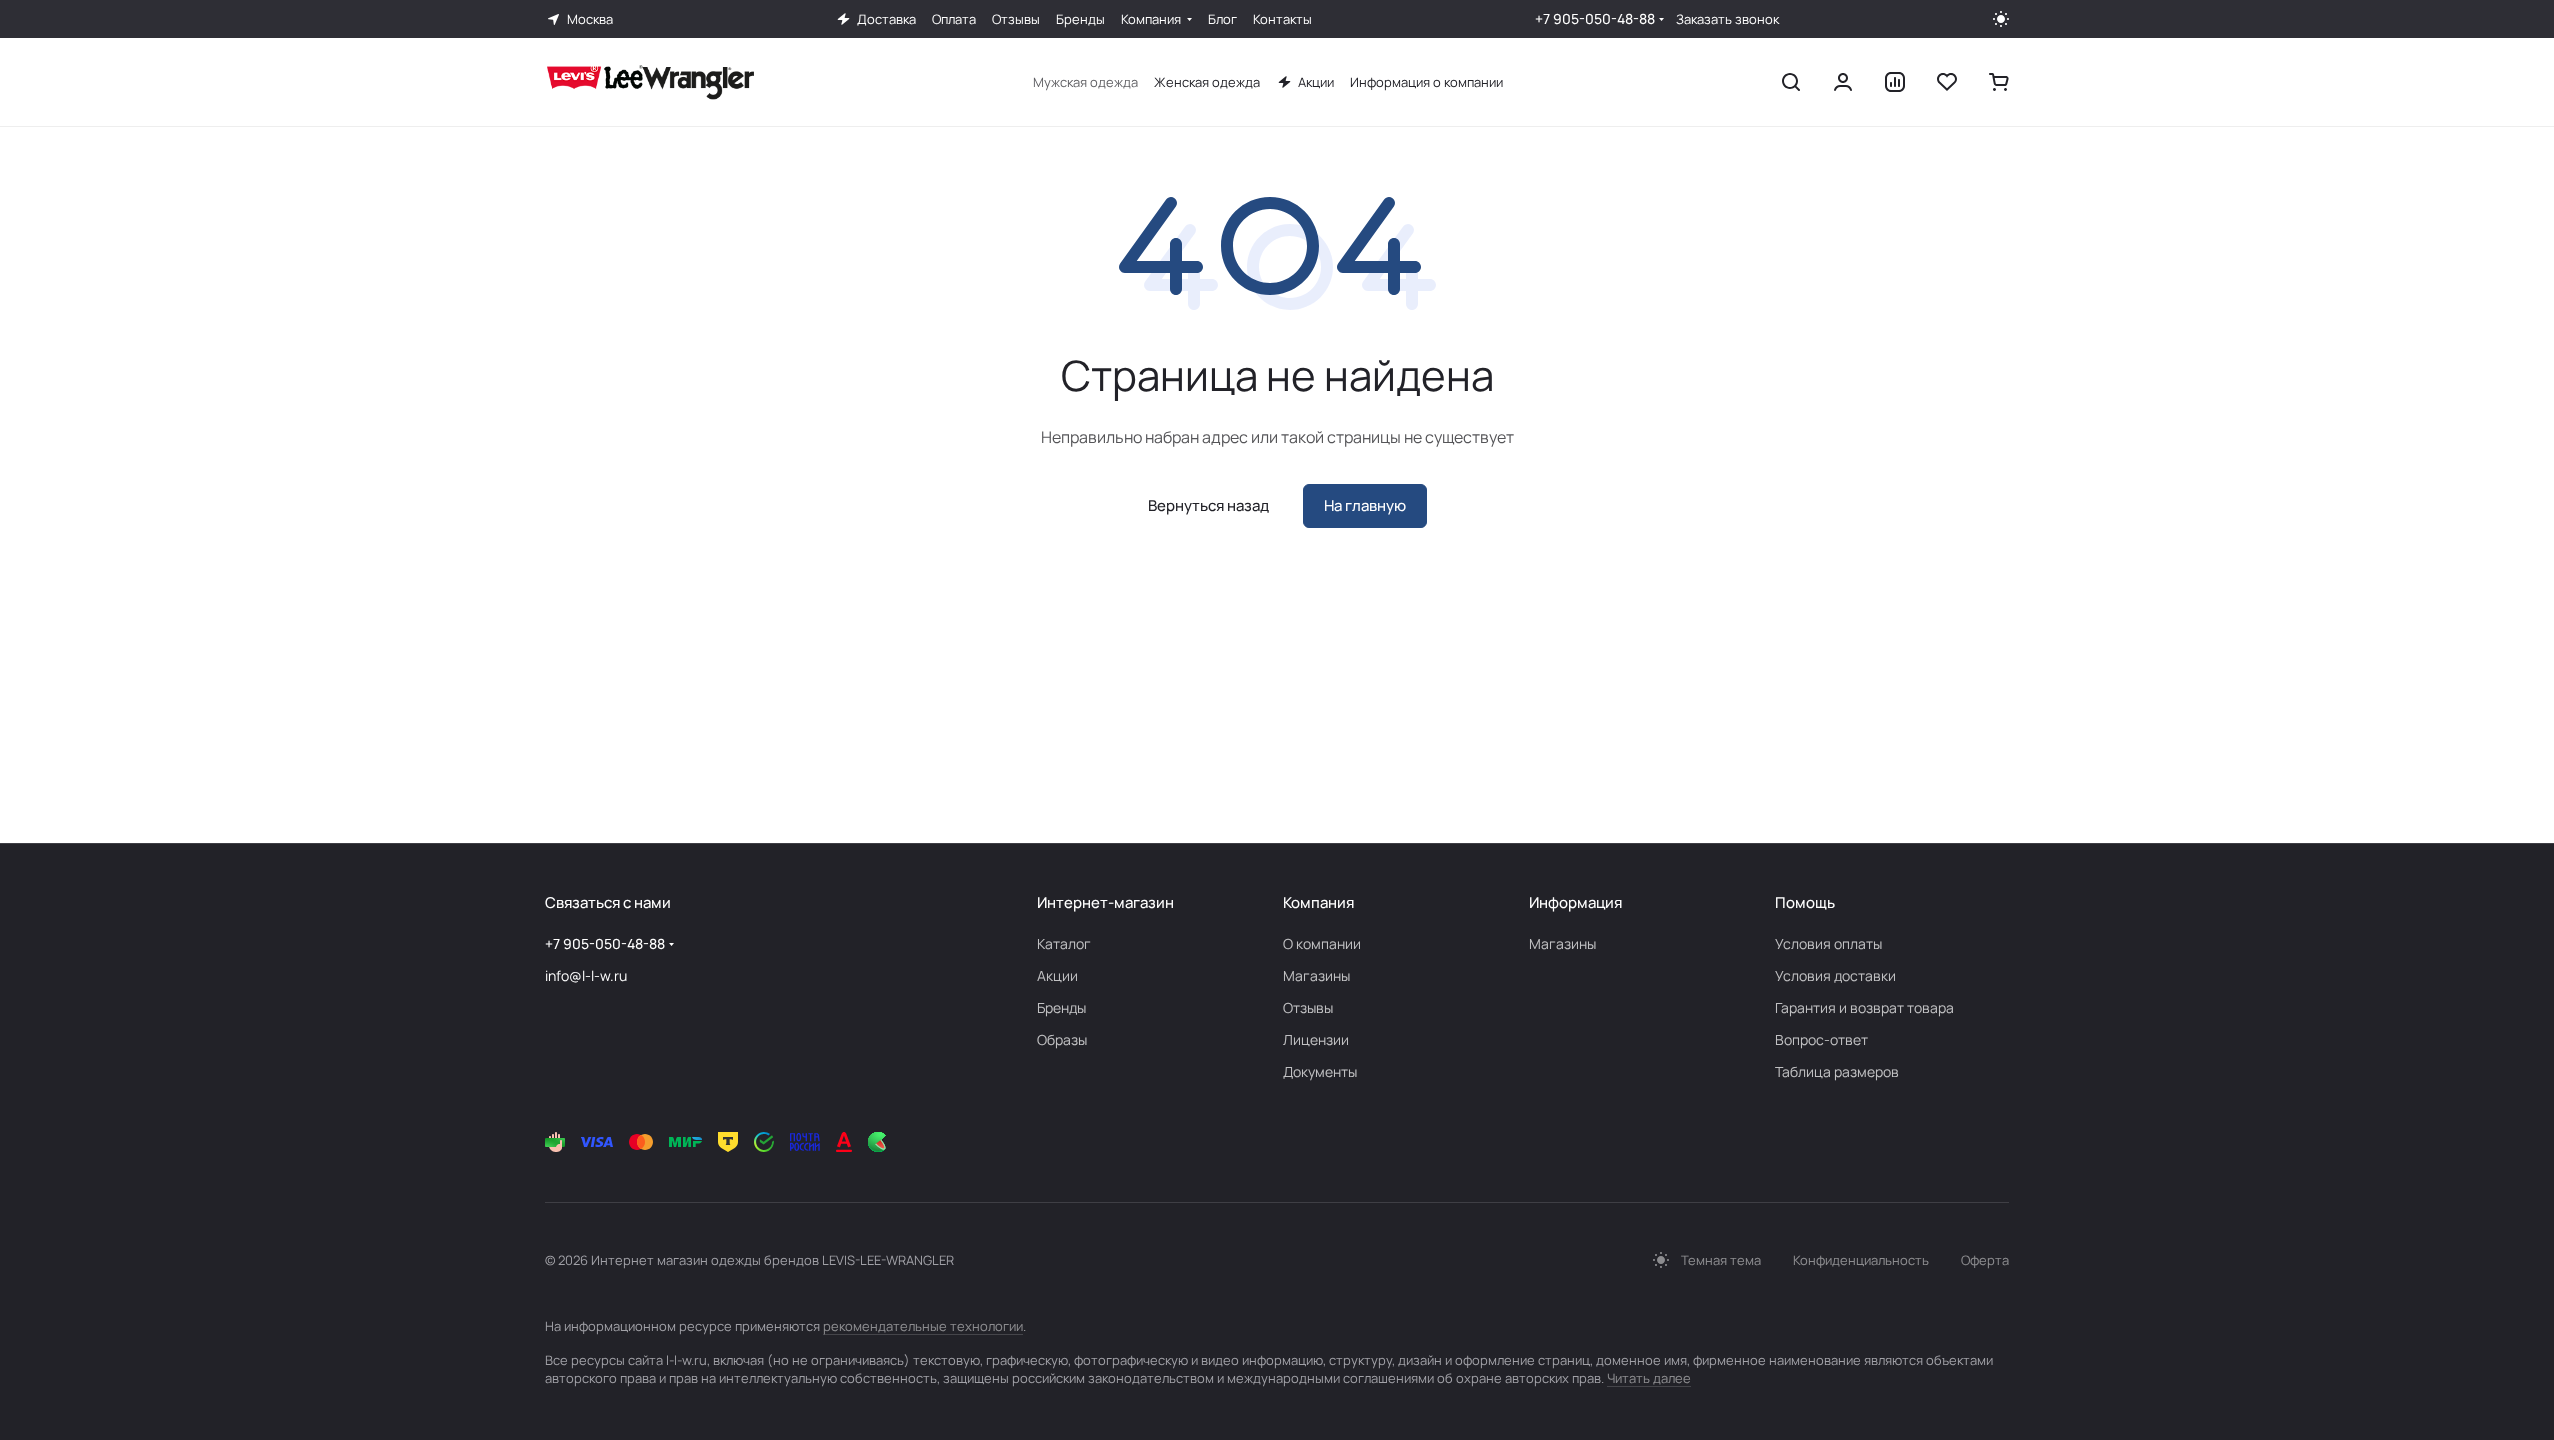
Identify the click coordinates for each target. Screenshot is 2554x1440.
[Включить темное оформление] (2001, 19)
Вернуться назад (1208, 505)
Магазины (1316, 975)
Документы (1320, 1071)
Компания (1318, 902)
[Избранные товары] (1947, 82)
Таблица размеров (1837, 1071)
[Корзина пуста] (1999, 82)
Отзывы (1308, 1007)
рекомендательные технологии (923, 1326)
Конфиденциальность (1861, 1260)
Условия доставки (1835, 975)
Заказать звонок (1727, 19)
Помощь (1805, 902)
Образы (1062, 1039)
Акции (1057, 975)
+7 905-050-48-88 (1595, 18)
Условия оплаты (1828, 943)
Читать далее (1649, 1378)
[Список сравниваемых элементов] (1895, 82)
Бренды (1061, 1007)
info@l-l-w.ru (586, 975)
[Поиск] (1791, 82)
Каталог (1064, 943)
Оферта (1985, 1260)
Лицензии (1316, 1039)
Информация (1575, 902)
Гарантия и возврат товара (1864, 1007)
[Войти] (1843, 82)
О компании (1322, 943)
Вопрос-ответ (1821, 1039)
